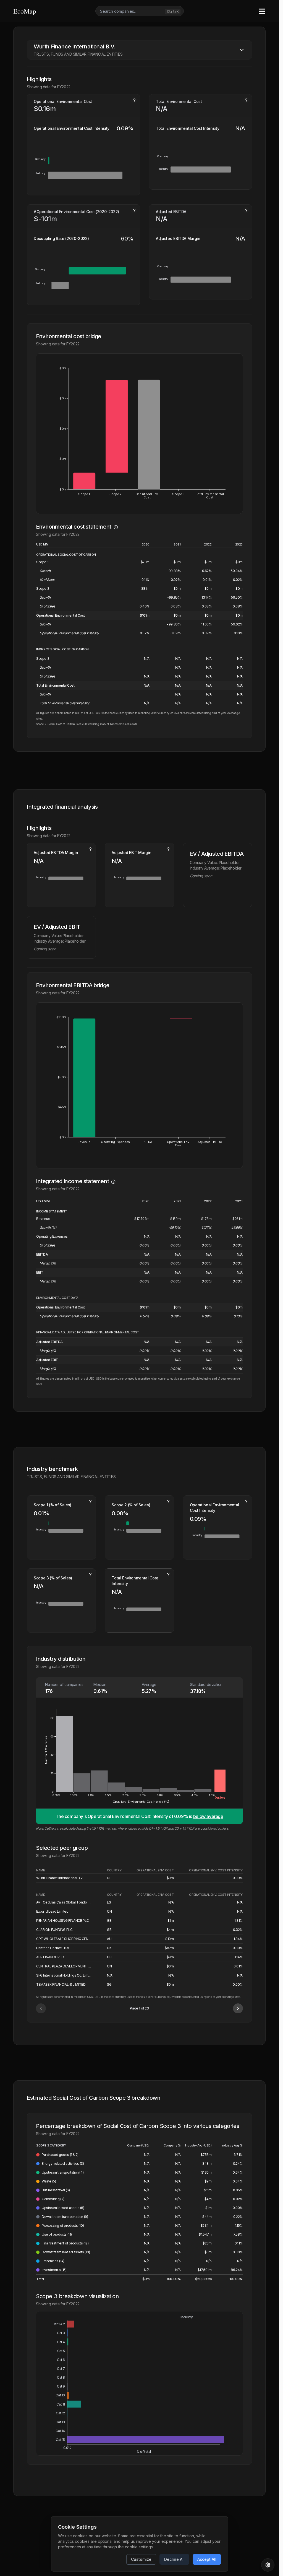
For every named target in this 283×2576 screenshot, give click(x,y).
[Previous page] (41, 2006)
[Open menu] (262, 11)
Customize (141, 2559)
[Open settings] (268, 2565)
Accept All (207, 2559)
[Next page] (238, 2006)
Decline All (174, 2559)
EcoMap (25, 11)
